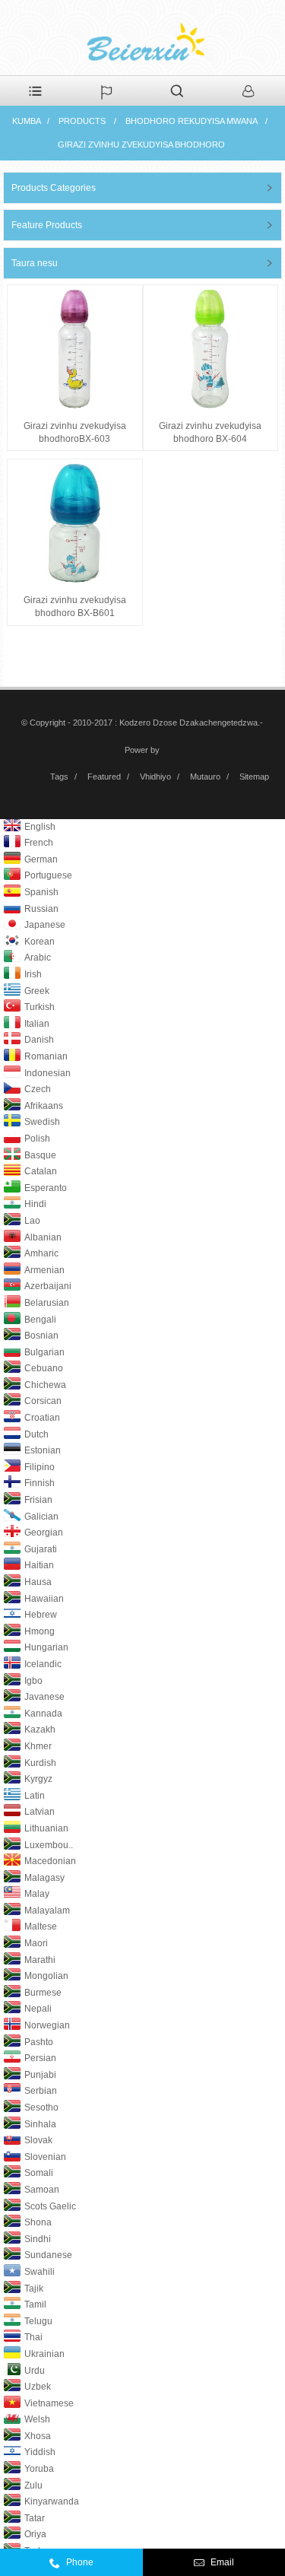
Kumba (27, 121)
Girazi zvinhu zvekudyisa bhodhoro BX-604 (210, 432)
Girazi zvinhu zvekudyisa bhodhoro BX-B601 (75, 607)
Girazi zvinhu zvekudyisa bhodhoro (141, 145)
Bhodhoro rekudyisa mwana (191, 121)
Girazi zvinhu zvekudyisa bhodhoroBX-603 (75, 432)
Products (82, 121)
